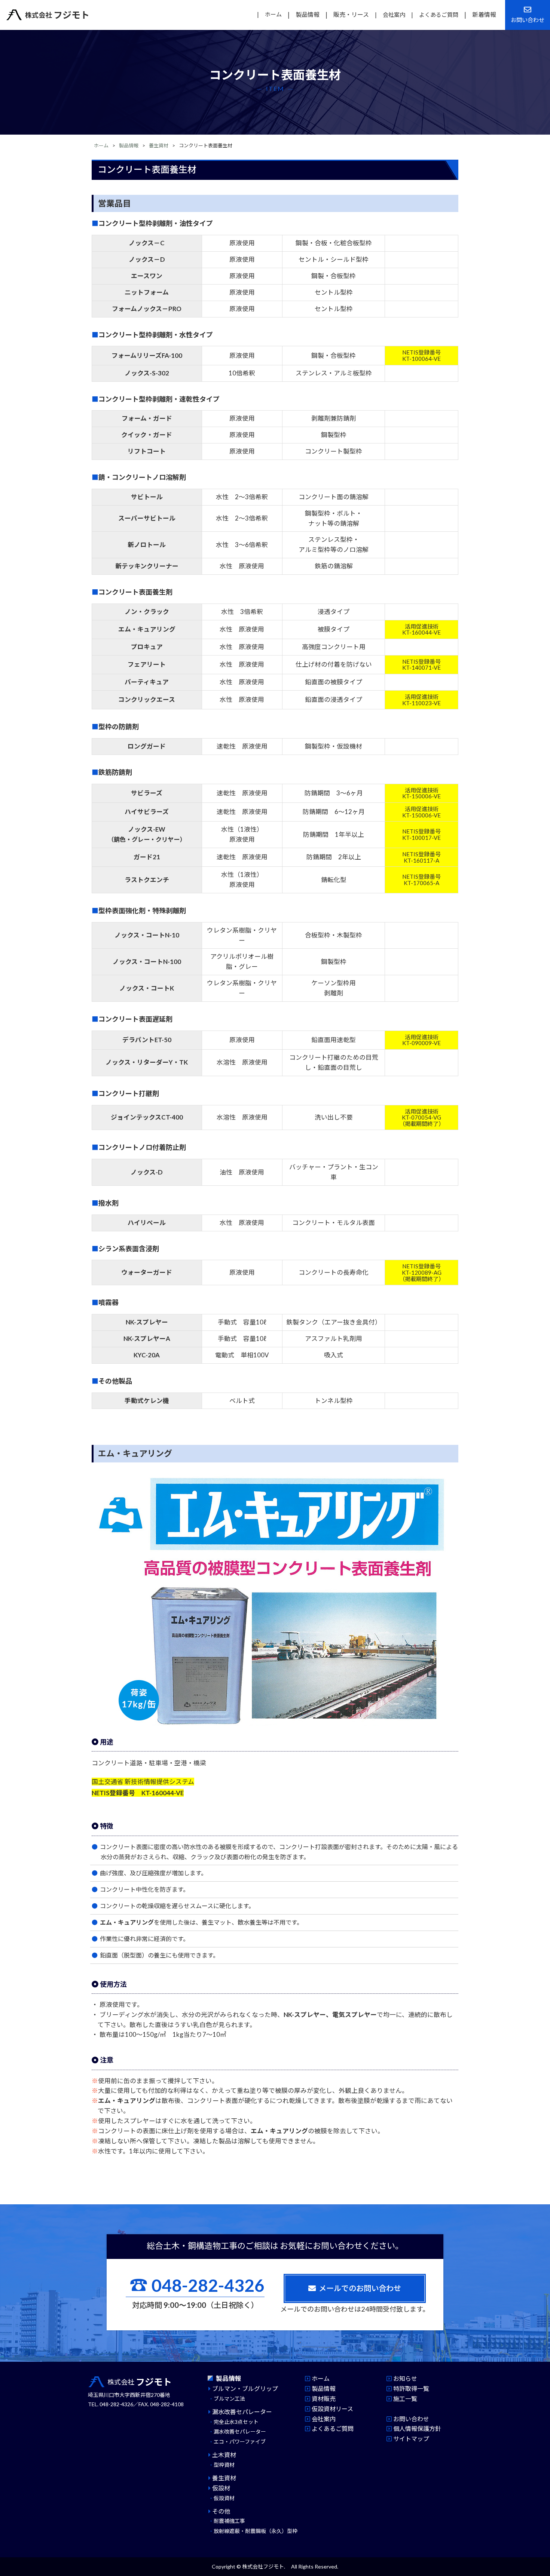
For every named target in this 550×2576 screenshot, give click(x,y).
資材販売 (324, 2399)
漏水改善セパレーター (242, 2412)
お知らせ (405, 2378)
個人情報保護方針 (417, 2428)
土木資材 (224, 2455)
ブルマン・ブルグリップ (245, 2388)
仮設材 (221, 2488)
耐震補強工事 (229, 2521)
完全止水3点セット (236, 2422)
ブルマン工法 (229, 2399)
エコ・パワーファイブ (240, 2442)
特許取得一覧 (411, 2388)
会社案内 (394, 14)
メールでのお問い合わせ (360, 2288)
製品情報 (308, 14)
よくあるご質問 (439, 14)
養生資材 (159, 145)
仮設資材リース (332, 2409)
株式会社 (57, 15)
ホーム (273, 14)
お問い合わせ (411, 2419)
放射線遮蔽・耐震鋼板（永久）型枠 (256, 2531)
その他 (221, 2511)
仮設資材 (224, 2498)
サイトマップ (411, 2439)
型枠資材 (224, 2465)
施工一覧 (405, 2399)
